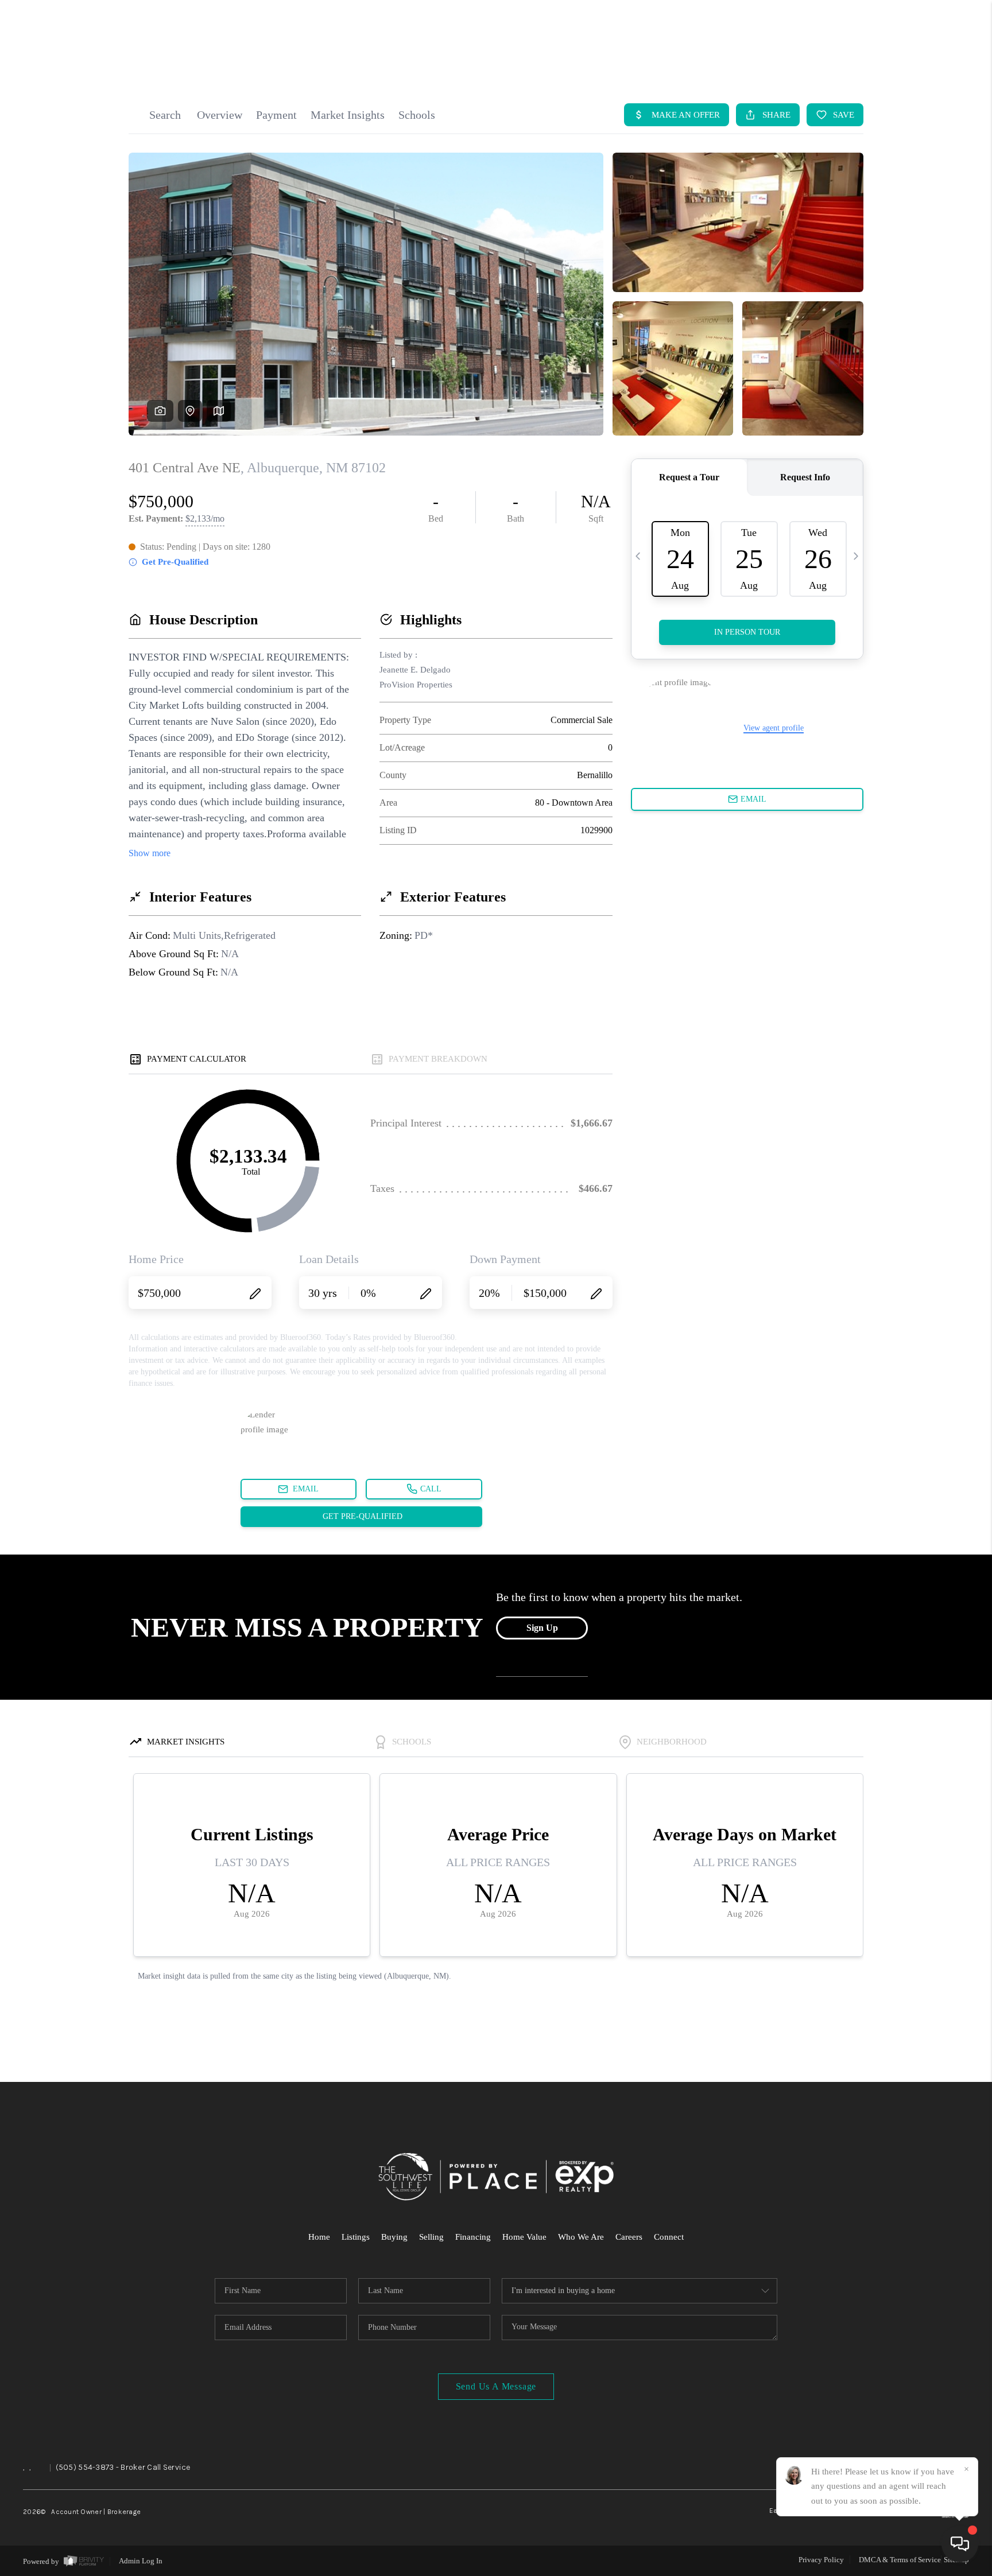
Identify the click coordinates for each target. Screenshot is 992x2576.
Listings (356, 2237)
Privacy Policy (821, 2560)
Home (319, 2237)
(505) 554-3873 (85, 2467)
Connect (669, 2237)
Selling (431, 2237)
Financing (473, 2237)
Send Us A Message (496, 2386)
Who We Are (581, 2237)
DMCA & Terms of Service (900, 2560)
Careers (629, 2237)
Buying (394, 2237)
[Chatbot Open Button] (960, 2544)
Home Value (524, 2237)
